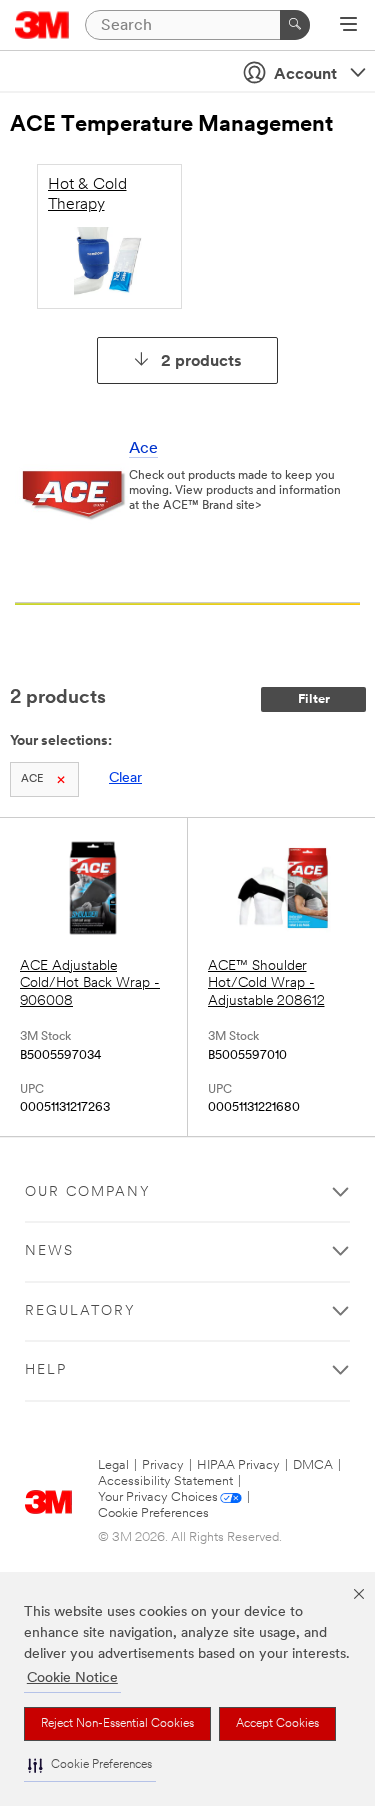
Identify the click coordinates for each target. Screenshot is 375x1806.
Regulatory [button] (80, 1311)
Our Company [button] (88, 1192)
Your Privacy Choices (158, 1497)
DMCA (313, 1465)
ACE (32, 779)
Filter (314, 699)
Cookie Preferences (153, 1513)
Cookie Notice (72, 1678)
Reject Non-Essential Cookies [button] (117, 1724)
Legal (113, 1465)
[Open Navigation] (348, 26)
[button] (90, 1765)
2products (201, 362)
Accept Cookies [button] (277, 1724)
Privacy (163, 1465)
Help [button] (46, 1370)
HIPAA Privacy (238, 1465)
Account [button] (305, 75)
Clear (125, 778)
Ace (143, 449)
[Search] (295, 25)
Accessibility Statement (165, 1481)
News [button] (49, 1251)
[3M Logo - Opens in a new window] (42, 25)
